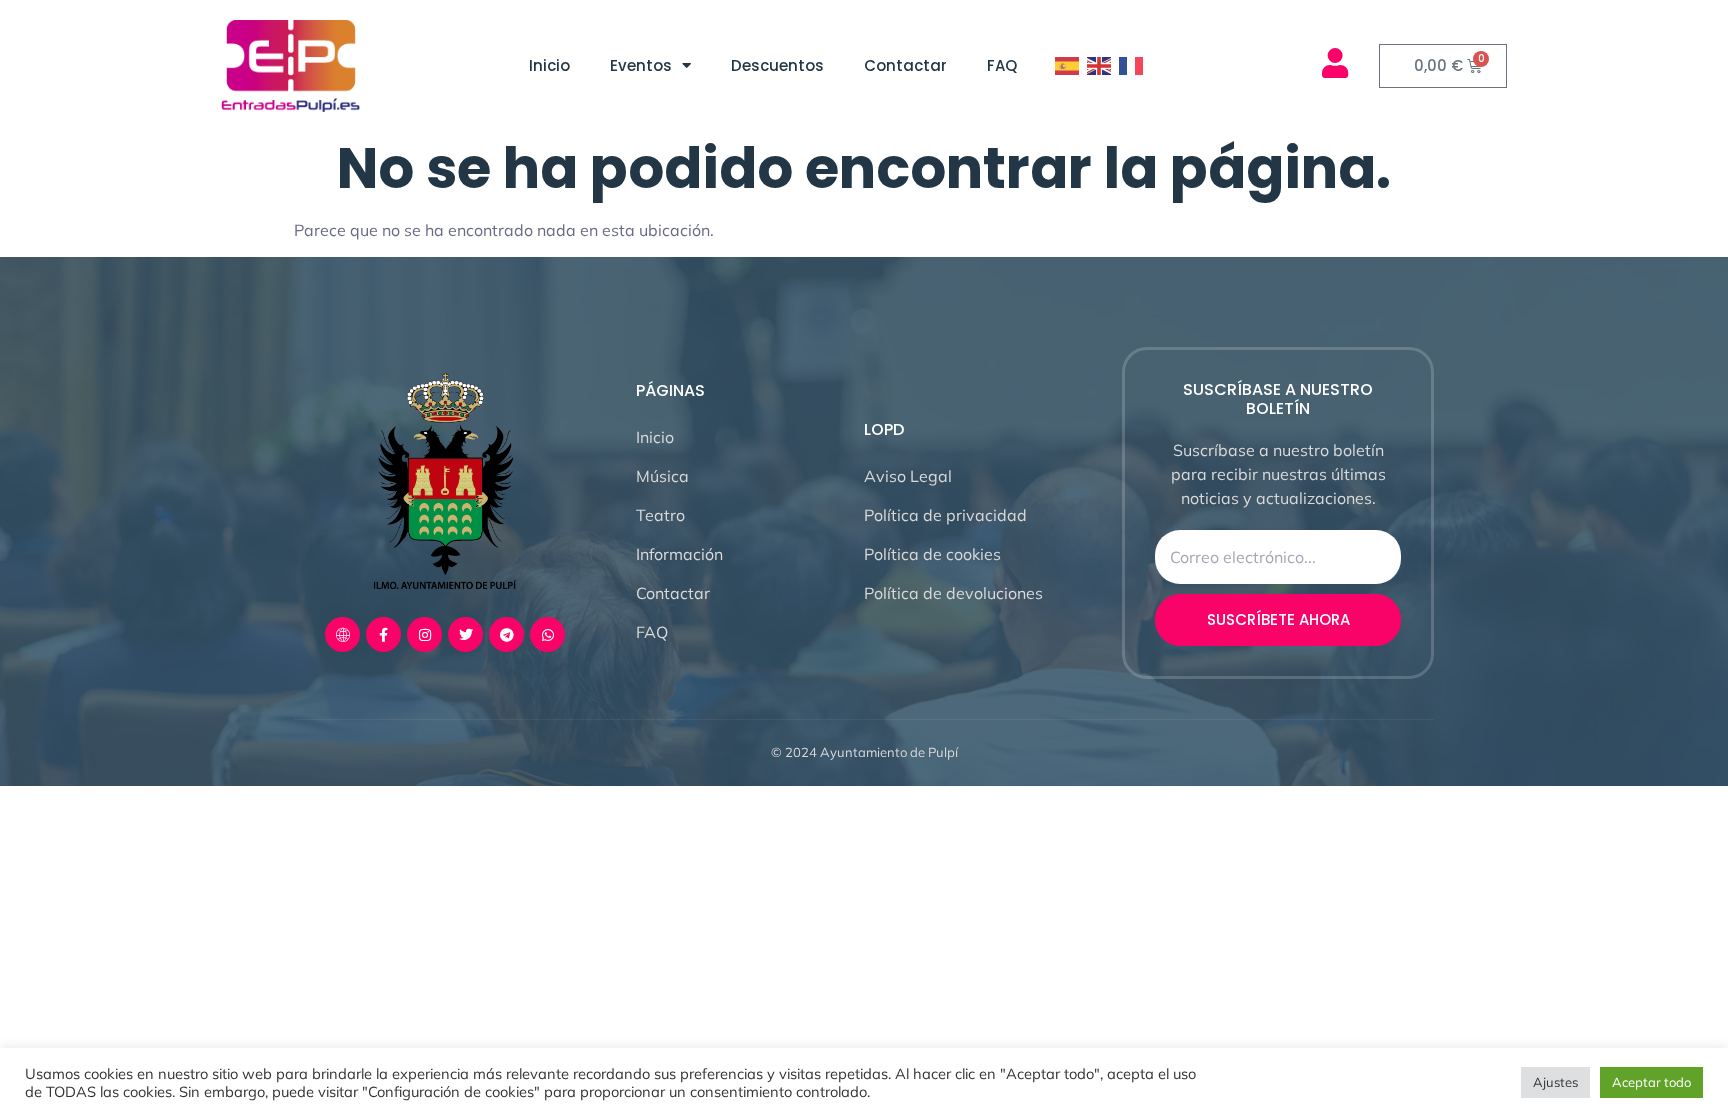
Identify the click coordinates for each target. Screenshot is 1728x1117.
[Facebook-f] (383, 634)
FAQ (1002, 65)
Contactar (905, 65)
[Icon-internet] (342, 634)
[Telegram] (506, 634)
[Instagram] (424, 634)
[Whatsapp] (547, 634)
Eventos (641, 65)
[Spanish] (1068, 66)
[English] (1100, 66)
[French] (1132, 66)
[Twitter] (465, 634)
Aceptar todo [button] (1651, 1082)
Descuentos (777, 65)
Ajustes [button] (1555, 1082)
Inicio (549, 65)
